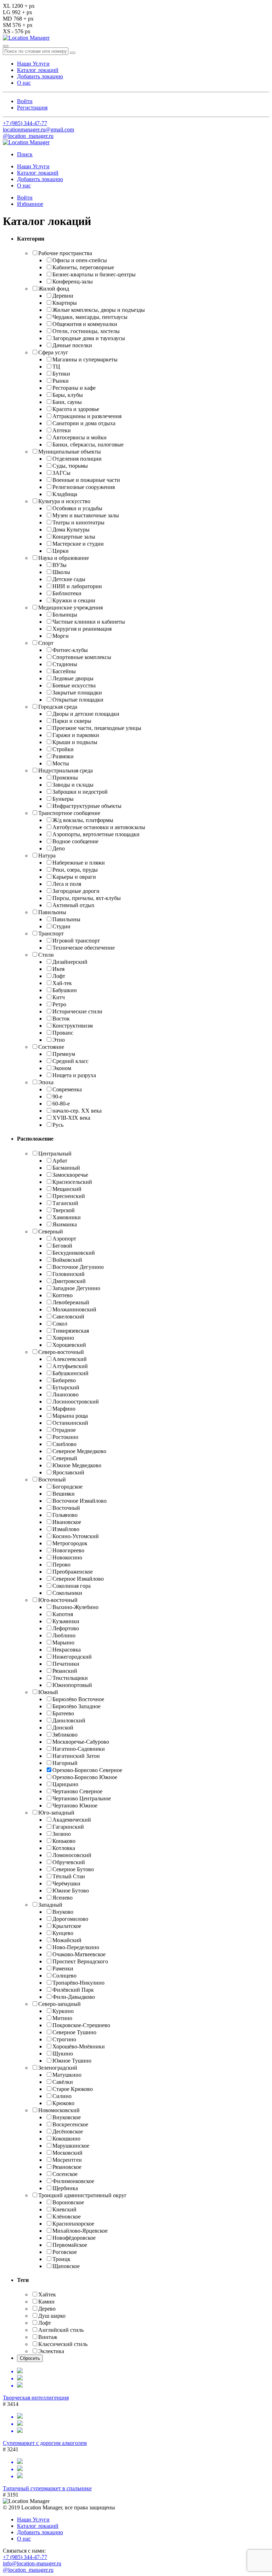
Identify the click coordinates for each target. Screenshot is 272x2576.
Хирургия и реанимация (82, 629)
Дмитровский (69, 1281)
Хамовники (67, 1217)
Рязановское (67, 2167)
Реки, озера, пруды (75, 870)
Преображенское (73, 1572)
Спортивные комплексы (82, 657)
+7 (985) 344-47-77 (25, 123)
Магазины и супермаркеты (85, 359)
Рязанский (65, 1671)
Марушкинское (71, 2146)
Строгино (64, 2039)
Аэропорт (64, 1239)
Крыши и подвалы (75, 742)
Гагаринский (68, 1827)
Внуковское (67, 2117)
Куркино (63, 2011)
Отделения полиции (77, 459)
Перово (61, 1565)
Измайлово (66, 1529)
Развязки (63, 756)
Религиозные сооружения (84, 487)
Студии (61, 926)
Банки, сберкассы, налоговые (88, 445)
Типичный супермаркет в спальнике (47, 2488)
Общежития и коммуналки (85, 324)
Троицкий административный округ (83, 2195)
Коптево (63, 1295)
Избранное (30, 204)
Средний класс (70, 1061)
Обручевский (69, 1862)
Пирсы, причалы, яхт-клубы (87, 898)
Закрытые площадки (77, 693)
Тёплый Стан (69, 1876)
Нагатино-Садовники (79, 1749)
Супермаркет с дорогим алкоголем (45, 2443)
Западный (50, 1905)
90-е (57, 1096)
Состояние (51, 1047)
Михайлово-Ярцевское (80, 2231)
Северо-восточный (61, 1352)
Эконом (62, 1068)
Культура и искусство (64, 501)
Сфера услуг (53, 352)
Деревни (63, 296)
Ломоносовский (72, 1855)
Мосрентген (67, 2160)
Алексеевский (70, 1359)
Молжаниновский (74, 1309)
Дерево (47, 2309)
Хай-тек (62, 983)
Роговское (65, 2252)
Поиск (25, 154)
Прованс (63, 1033)
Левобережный (71, 1302)
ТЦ (56, 367)
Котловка (64, 1848)
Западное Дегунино (76, 1288)
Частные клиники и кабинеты (89, 622)
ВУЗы (59, 565)
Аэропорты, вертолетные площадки (96, 834)
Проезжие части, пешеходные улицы (97, 728)
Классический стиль (63, 2344)
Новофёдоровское (74, 2238)
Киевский (64, 2209)
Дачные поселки (72, 345)
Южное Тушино (72, 2061)
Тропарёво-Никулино (78, 1983)
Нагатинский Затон (76, 1756)
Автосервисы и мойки (80, 437)
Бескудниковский (74, 1253)
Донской (63, 1728)
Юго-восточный (58, 1600)
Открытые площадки (78, 700)
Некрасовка (67, 1650)
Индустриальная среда (66, 770)
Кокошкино (66, 2139)
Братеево (63, 1713)
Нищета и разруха (74, 1075)
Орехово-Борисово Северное (87, 1770)
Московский (67, 2153)
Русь (58, 1125)
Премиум (64, 1054)
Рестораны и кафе (74, 388)
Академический (72, 1820)
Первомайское (70, 2245)
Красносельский (72, 1182)
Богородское (67, 1487)
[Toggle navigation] (6, 46)
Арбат (60, 1161)
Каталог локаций (38, 70)
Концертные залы (74, 537)
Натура (47, 856)
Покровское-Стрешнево (81, 2025)
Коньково (64, 1841)
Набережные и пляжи (79, 863)
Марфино (64, 1409)
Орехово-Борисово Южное (85, 1777)
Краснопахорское (73, 2224)
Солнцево (64, 1976)
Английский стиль (61, 2330)
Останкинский (70, 1423)
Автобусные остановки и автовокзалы (99, 827)
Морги (61, 636)
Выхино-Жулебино (75, 1607)
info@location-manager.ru (32, 2563)
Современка (67, 1089)
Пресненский (69, 1196)
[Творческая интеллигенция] (136, 2378)
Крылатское (67, 1926)
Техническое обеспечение (84, 948)
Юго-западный (56, 1813)
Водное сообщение (75, 841)
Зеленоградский (58, 2068)
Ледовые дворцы (73, 678)
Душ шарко (52, 2316)
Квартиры (65, 303)
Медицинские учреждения (70, 608)
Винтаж (48, 2337)
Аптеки (62, 430)
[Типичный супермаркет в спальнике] (136, 2469)
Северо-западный (59, 2004)
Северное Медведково (79, 1451)
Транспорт (51, 933)
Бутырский (66, 1387)
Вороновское (68, 2202)
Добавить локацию (40, 76)
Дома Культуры (71, 530)
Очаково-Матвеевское (79, 1954)
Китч (59, 997)
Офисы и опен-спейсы (80, 260)
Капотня (63, 1614)
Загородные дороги (76, 891)
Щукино (63, 2054)
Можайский (67, 1940)
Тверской (64, 1210)
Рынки (61, 381)
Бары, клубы (68, 395)
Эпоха (46, 1082)
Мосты (61, 763)
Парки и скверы (72, 721)
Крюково (63, 2103)
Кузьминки (66, 1621)
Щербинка (65, 2188)
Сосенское (65, 2174)
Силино (62, 2096)
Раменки (63, 1968)
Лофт (59, 976)
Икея (58, 969)
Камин (46, 2302)
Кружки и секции (74, 600)
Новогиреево (68, 1550)
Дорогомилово (70, 1919)
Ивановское (67, 1522)
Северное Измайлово (78, 1579)
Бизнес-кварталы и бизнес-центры (94, 274)
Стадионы (65, 664)
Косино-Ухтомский (76, 1536)
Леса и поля (67, 884)
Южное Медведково (77, 1465)
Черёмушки (66, 1883)
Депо (59, 848)
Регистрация (32, 108)
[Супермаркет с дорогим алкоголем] (136, 2424)
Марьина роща (70, 1416)
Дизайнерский (70, 962)
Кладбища (65, 494)
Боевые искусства (74, 685)
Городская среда (58, 707)
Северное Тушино (74, 2032)
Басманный (66, 1168)
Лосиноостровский (76, 1402)
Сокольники (67, 1593)
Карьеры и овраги (74, 877)
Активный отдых (73, 905)
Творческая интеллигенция (36, 2398)
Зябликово (65, 1735)
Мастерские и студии (78, 544)
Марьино (63, 1643)
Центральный (55, 1154)
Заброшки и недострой (80, 792)
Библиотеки (67, 593)
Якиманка (65, 1224)
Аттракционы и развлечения (87, 416)
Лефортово (66, 1628)
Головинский (69, 1274)
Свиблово (64, 1444)
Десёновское (68, 2131)
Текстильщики (70, 1678)
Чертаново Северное (77, 1791)
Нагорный (65, 1763)
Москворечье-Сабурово (81, 1742)
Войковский (67, 1260)
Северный (51, 1231)
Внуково (63, 1912)
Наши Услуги (33, 64)
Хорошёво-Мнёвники (79, 2046)
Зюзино (62, 1834)
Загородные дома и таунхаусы (89, 338)
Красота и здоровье (76, 409)
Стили (46, 955)
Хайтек (47, 2294)
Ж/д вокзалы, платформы (83, 820)
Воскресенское (70, 2124)
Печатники (66, 1664)
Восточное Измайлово (80, 1501)
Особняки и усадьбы (77, 508)
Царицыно (65, 1784)
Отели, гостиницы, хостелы (86, 331)
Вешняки (64, 1494)
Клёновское (67, 2217)
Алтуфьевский (70, 1366)
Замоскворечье (70, 1175)
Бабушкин (65, 990)
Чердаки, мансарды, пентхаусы (90, 317)
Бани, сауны (67, 402)
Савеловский (68, 1317)
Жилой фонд (54, 289)
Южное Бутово (71, 1891)
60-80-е (61, 1104)
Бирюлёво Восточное (78, 1699)
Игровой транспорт (76, 941)
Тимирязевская (71, 1331)
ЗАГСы (61, 473)
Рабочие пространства (65, 253)
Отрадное (64, 1430)
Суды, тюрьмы (70, 466)
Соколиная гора (72, 1586)
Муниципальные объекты (70, 452)
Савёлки (63, 2082)
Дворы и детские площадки (86, 714)
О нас (24, 83)
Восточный (52, 1480)
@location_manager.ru (28, 136)
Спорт (46, 643)
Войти (25, 101)
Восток (61, 1019)
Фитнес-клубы (70, 650)
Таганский (65, 1203)
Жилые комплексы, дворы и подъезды (99, 310)
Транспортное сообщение (69, 813)
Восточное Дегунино (78, 1267)
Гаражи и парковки (76, 735)
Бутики (61, 374)
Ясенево (63, 1898)
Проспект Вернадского (80, 1961)
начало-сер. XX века (77, 1111)
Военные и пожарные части (86, 480)
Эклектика (51, 2351)
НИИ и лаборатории (77, 586)
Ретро (59, 1004)
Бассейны (64, 671)
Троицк (61, 2259)
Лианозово (66, 1394)
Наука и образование (64, 558)
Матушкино (67, 2075)
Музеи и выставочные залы (86, 515)
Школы (61, 572)
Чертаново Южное (75, 1806)
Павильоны (52, 912)
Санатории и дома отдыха (84, 423)
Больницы (65, 615)
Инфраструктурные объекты (87, 806)
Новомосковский (59, 2110)
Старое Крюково (73, 2089)
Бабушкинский (70, 1373)
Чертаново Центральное (82, 1798)
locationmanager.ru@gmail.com (38, 130)
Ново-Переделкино (76, 1947)
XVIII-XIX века (71, 1118)
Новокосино (67, 1557)
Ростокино (65, 1437)
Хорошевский (69, 1345)
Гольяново (65, 1515)
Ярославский (68, 1472)
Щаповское (66, 2266)
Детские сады (69, 579)
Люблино (64, 1635)
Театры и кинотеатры (78, 522)
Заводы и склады (73, 785)
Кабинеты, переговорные (83, 267)
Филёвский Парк (73, 1990)
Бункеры (63, 799)
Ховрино (63, 1338)
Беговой (62, 1246)
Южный (48, 1692)
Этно (59, 1040)
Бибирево (64, 1380)
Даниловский (69, 1720)
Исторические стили (77, 1011)
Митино (62, 2018)
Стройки (63, 749)
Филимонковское (73, 2181)
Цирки (61, 551)
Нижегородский (72, 1657)
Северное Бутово (73, 1869)
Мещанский (67, 1189)
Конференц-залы (73, 282)
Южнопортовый (72, 1685)
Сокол (60, 1324)
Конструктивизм (73, 1026)
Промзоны (65, 778)
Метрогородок (70, 1543)
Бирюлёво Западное (76, 1706)
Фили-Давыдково (74, 1997)
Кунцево (63, 1933)
